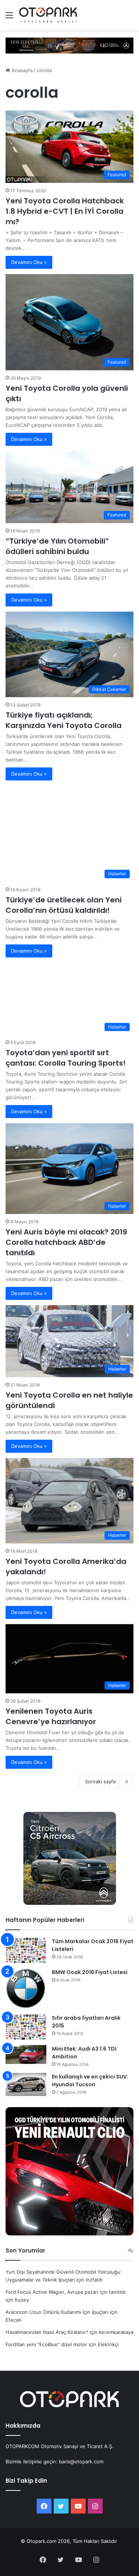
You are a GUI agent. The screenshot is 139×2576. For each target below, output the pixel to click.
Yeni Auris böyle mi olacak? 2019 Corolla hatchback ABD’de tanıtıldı (66, 1242)
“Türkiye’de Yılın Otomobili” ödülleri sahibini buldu (57, 546)
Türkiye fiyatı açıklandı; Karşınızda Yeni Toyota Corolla (64, 720)
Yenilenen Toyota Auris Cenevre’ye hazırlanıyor (51, 1716)
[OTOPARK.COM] (48, 15)
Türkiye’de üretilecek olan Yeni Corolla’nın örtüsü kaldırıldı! (64, 905)
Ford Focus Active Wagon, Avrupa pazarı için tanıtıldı (66, 2292)
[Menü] (9, 18)
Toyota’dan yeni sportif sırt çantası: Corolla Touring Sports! (66, 1058)
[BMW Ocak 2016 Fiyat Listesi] (26, 1989)
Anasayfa (21, 70)
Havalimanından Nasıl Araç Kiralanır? (47, 2332)
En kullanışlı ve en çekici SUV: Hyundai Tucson (90, 2081)
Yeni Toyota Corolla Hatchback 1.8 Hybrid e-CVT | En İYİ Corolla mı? (65, 211)
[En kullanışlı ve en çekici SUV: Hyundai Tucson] (26, 2084)
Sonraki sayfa (100, 1781)
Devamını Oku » (29, 262)
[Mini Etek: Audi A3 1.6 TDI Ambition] (26, 2055)
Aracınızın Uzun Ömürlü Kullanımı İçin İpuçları (57, 2312)
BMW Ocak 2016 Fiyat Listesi (90, 1972)
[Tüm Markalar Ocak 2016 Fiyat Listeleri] (26, 1950)
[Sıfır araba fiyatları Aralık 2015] (26, 2027)
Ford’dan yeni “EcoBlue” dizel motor (46, 2344)
